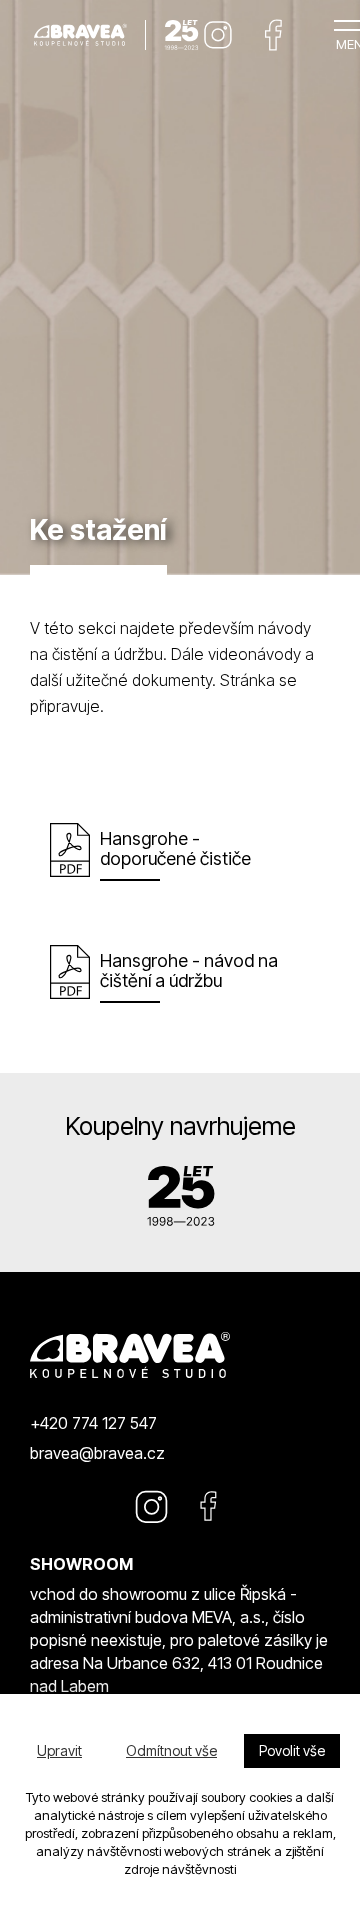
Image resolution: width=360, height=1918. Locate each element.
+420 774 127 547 (93, 1423)
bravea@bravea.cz (97, 1453)
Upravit (59, 1750)
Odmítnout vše (171, 1750)
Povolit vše (292, 1750)
